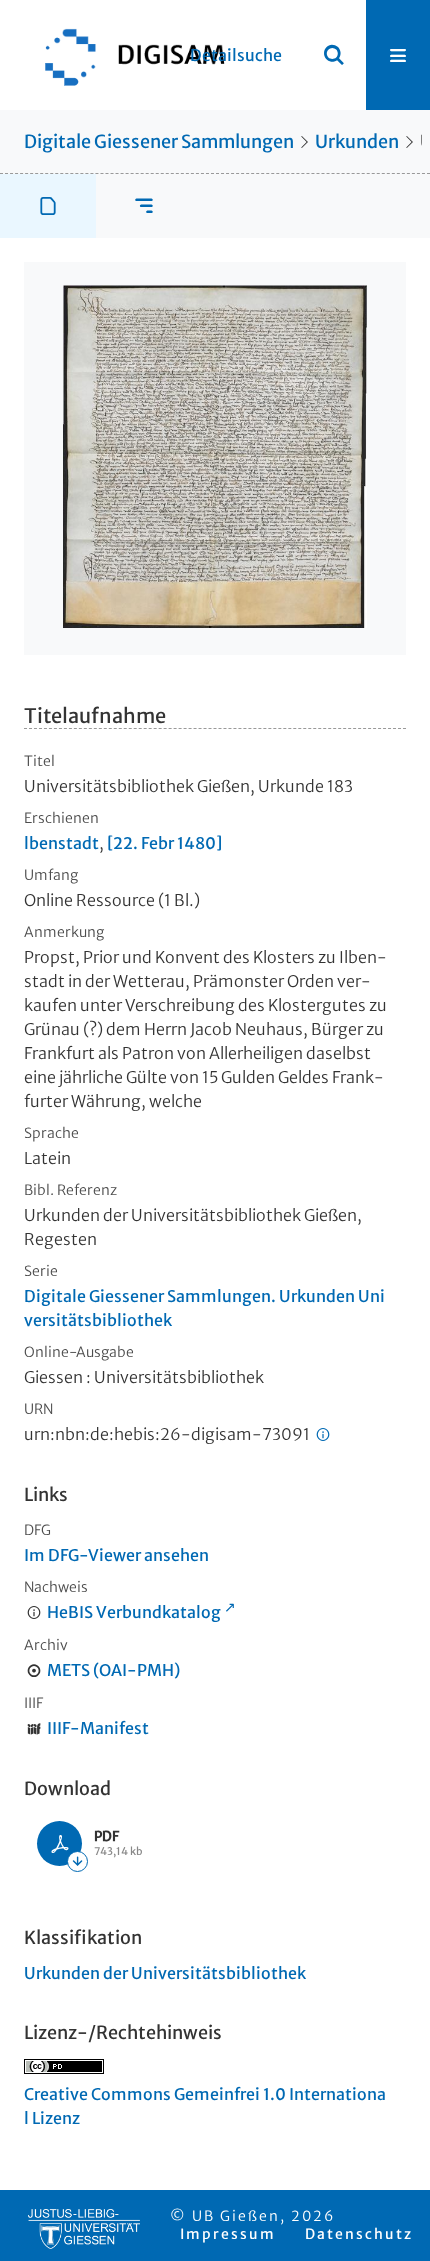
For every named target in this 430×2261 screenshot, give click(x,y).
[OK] (334, 55)
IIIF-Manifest (98, 1728)
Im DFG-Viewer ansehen (116, 1555)
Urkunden (357, 141)
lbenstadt (61, 843)
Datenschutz (359, 2234)
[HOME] (125, 55)
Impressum (228, 2234)
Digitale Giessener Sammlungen (159, 141)
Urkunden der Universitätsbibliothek (165, 1973)
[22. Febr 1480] (164, 843)
